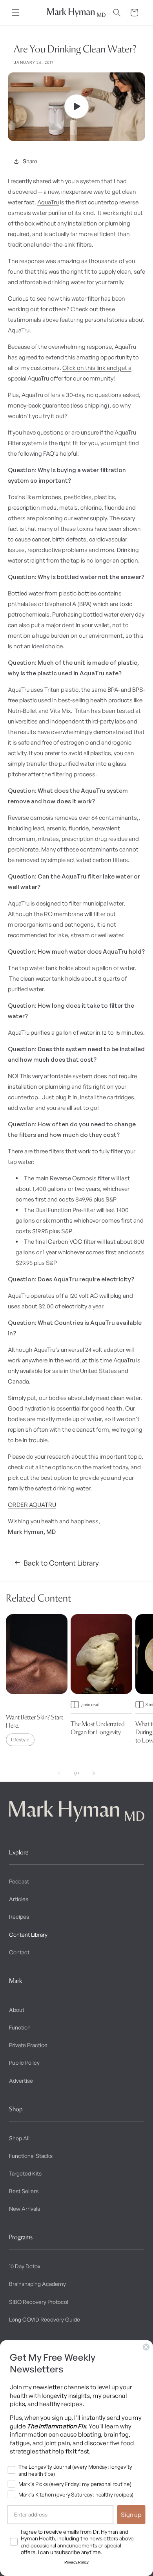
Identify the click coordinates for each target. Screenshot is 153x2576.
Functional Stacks (31, 2156)
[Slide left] (59, 1773)
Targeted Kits (25, 2173)
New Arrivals (25, 2209)
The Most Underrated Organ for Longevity (98, 1728)
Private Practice (28, 2045)
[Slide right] (94, 1773)
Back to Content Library (61, 1563)
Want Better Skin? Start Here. (35, 1721)
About (17, 2010)
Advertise (21, 2081)
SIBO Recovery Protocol (39, 2302)
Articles (19, 1899)
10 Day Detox (25, 2266)
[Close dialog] (146, 2347)
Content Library (28, 1935)
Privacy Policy (76, 2562)
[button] (16, 13)
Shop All (19, 2138)
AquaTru (48, 202)
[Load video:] (76, 107)
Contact (19, 1952)
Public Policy (24, 2063)
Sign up (131, 2515)
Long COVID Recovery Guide (45, 2319)
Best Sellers (24, 2191)
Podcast (19, 1881)
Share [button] (30, 161)
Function (20, 2027)
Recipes (19, 1917)
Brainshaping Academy (37, 2284)
